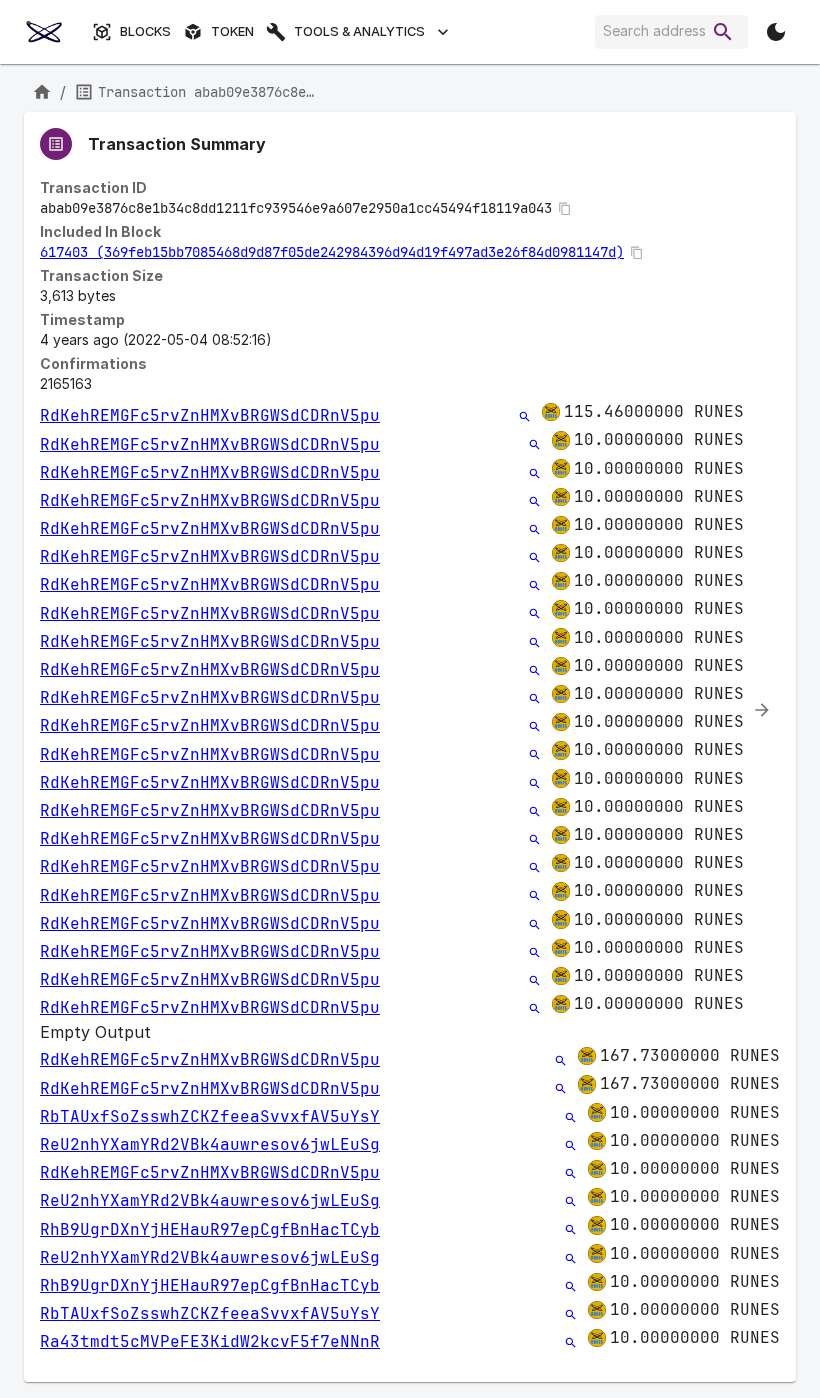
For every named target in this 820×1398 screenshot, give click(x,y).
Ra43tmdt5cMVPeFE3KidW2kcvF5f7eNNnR (210, 1341)
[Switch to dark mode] (776, 32)
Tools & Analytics (359, 31)
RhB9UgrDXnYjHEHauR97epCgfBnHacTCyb (210, 1229)
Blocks (145, 31)
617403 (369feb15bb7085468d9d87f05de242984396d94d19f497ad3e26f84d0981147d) (332, 252)
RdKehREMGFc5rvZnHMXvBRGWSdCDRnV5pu (210, 415)
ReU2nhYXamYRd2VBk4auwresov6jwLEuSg (210, 1144)
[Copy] (565, 209)
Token (232, 31)
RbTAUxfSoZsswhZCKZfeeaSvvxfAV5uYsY (210, 1116)
